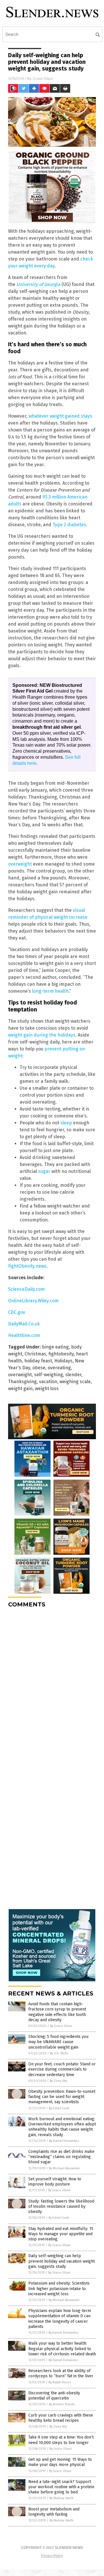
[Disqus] (52, 1685)
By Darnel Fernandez (64, 2141)
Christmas (35, 1354)
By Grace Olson (61, 2026)
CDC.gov (17, 1312)
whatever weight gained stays (60, 416)
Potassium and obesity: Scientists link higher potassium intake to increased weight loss (59, 2288)
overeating (59, 1368)
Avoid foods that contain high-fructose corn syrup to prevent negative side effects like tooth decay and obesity (57, 2012)
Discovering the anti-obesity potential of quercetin (54, 2396)
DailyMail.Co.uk (24, 1324)
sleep (66, 1123)
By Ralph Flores (60, 2382)
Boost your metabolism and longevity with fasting (54, 2512)
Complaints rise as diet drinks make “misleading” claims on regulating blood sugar (61, 2157)
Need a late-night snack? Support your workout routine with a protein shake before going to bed (61, 2487)
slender (73, 1375)
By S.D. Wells (59, 2053)
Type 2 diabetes (69, 525)
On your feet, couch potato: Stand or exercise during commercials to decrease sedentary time (62, 2069)
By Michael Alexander (64, 2168)
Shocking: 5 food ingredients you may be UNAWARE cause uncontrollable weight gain (58, 2042)
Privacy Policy (52, 2556)
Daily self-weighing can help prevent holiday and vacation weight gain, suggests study (62, 2261)
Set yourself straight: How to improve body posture (55, 2182)
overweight (20, 864)
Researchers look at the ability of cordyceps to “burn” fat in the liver (61, 2373)
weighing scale (75, 1382)
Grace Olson (43, 78)
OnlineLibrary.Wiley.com (33, 1301)
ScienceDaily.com (26, 1289)
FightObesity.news (27, 1266)
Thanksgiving (22, 1382)
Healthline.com (24, 1335)
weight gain (20, 1389)
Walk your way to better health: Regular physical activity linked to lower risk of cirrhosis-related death (62, 2349)
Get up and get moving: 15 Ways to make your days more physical (60, 2462)
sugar (44, 1171)
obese (39, 1368)
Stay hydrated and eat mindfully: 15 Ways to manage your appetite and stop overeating (61, 2234)
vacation (48, 1382)
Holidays (63, 1361)
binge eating (55, 1347)
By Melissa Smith (61, 2498)
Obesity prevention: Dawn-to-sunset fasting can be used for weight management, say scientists (62, 2097)
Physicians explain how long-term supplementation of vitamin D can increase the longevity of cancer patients (60, 2319)
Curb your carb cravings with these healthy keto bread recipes (61, 2418)
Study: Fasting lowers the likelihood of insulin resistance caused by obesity (61, 2206)
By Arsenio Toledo (62, 2404)
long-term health (50, 991)
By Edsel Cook (59, 2108)
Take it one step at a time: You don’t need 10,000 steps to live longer (61, 2440)
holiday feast (38, 1361)
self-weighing (49, 1375)
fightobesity (61, 1354)
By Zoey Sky (58, 2081)
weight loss (47, 1389)
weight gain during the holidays (42, 1035)
